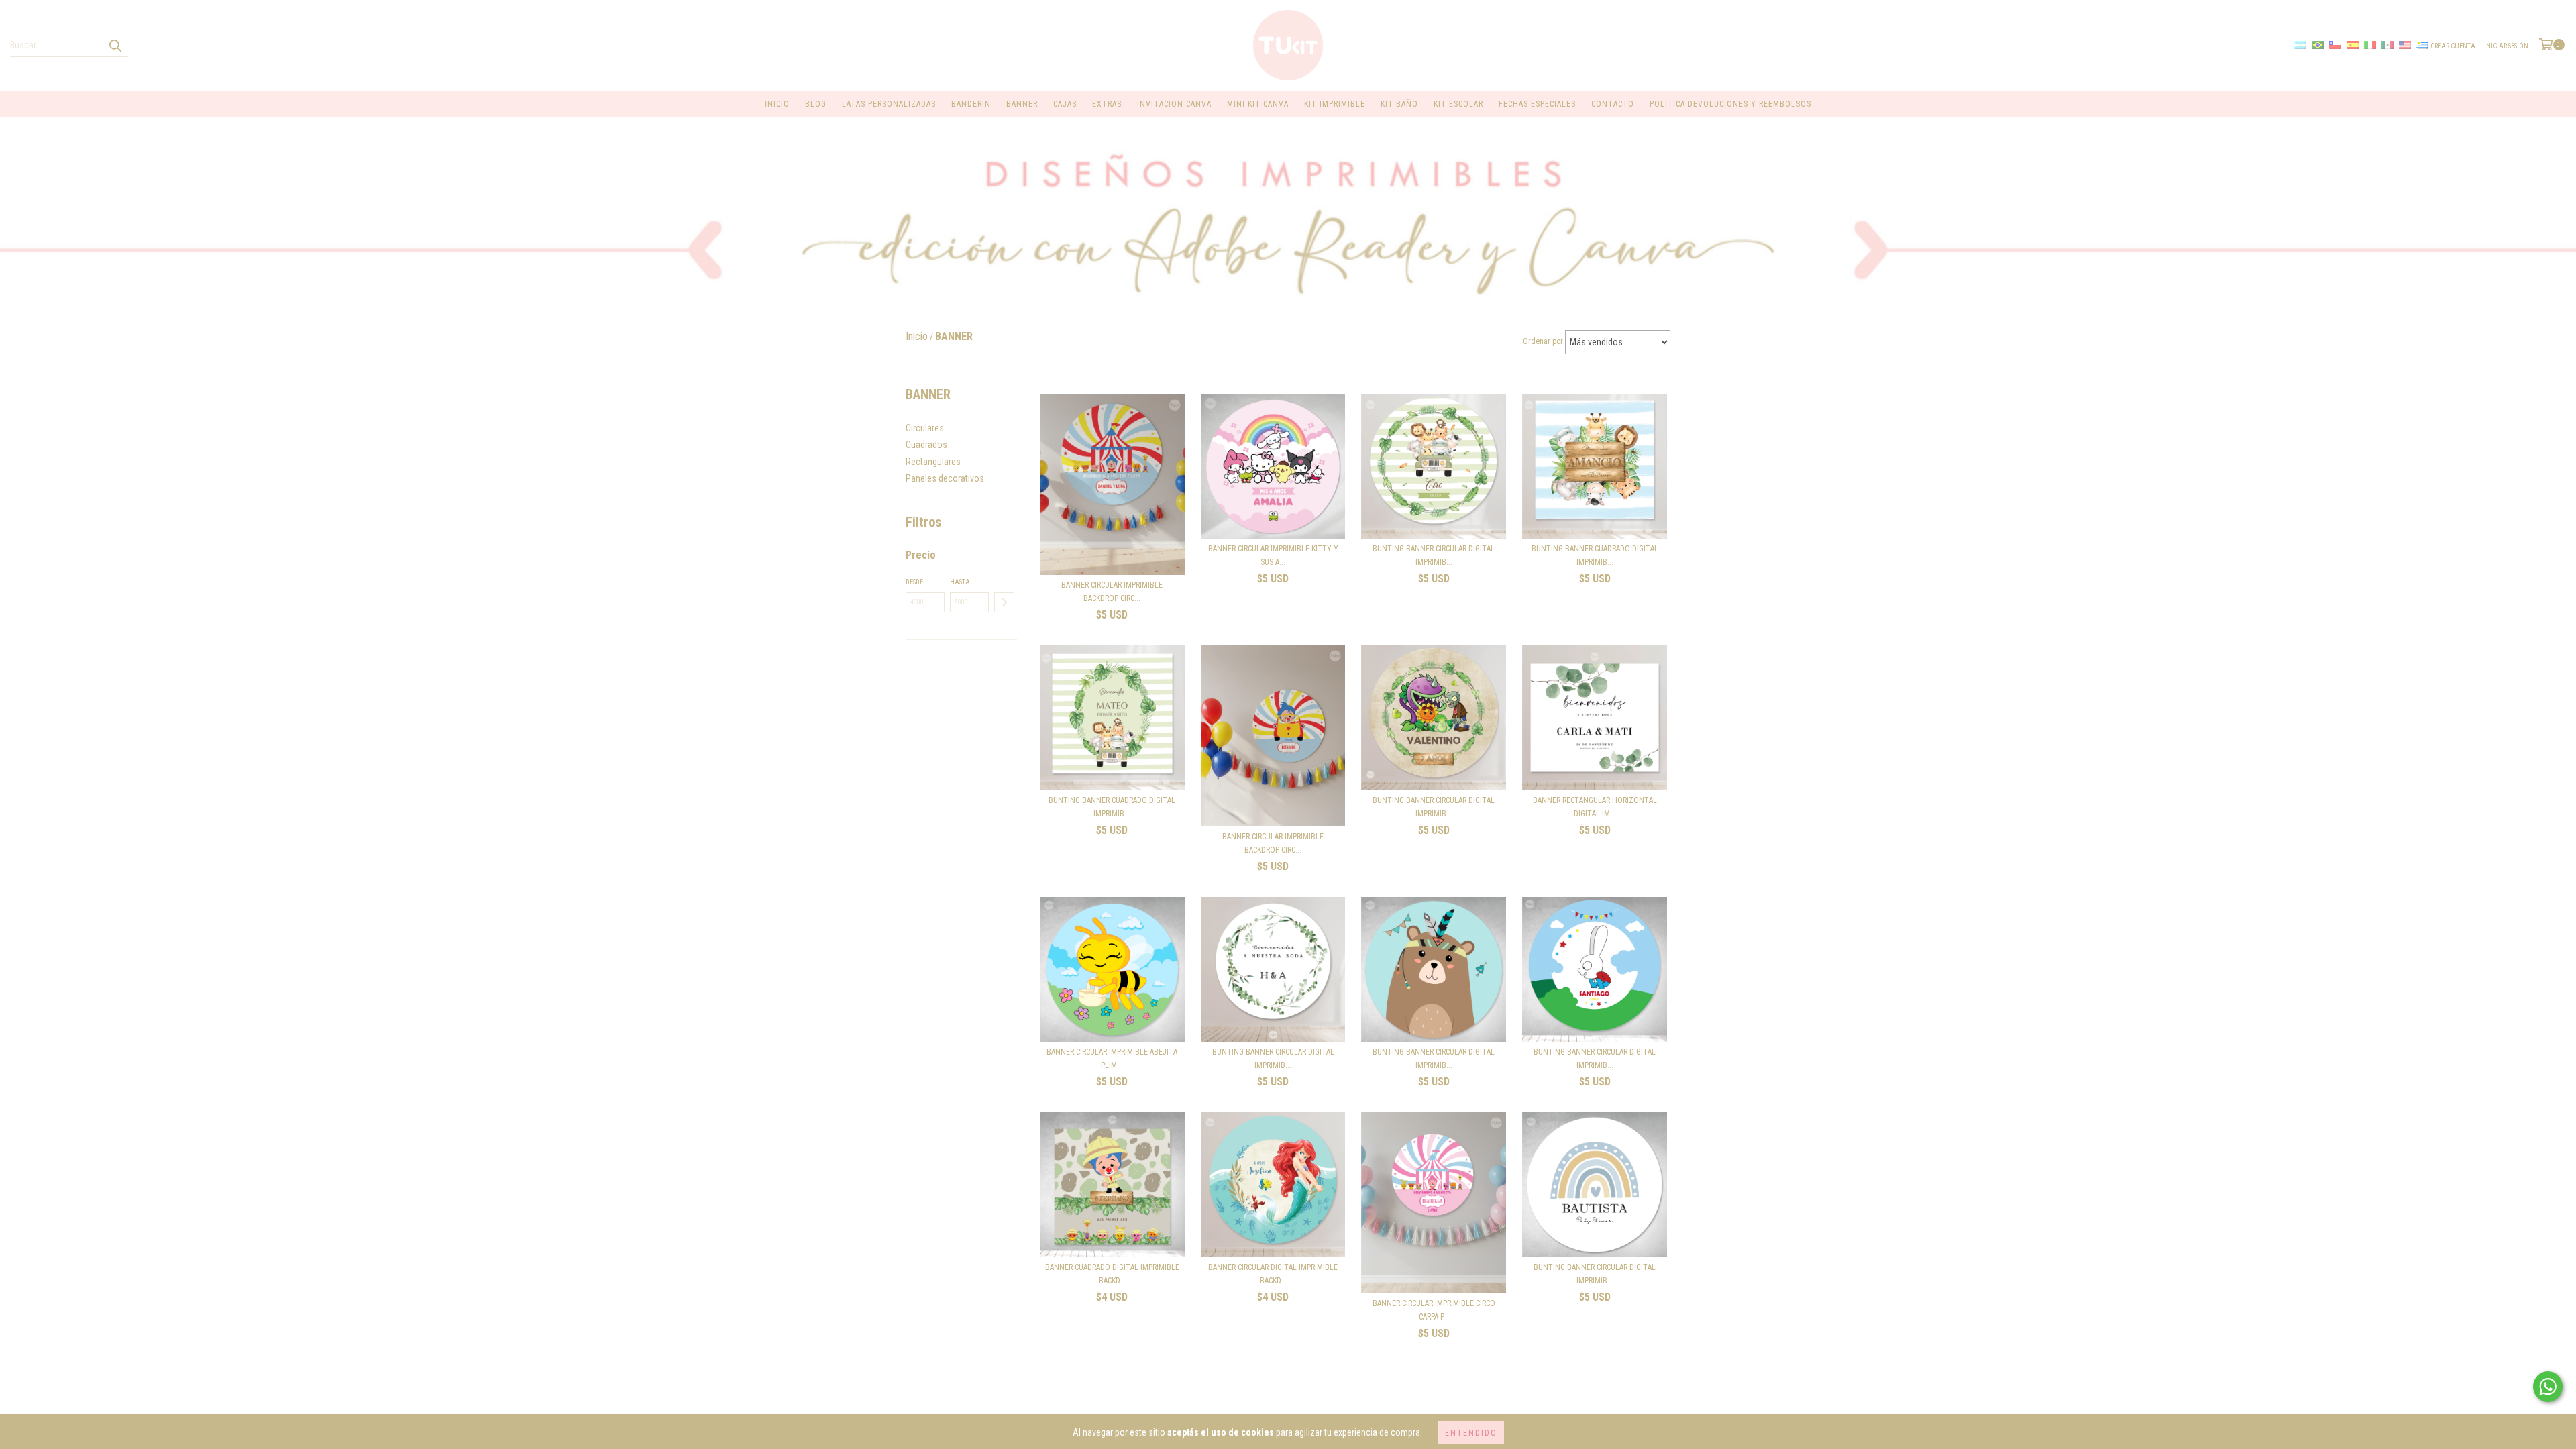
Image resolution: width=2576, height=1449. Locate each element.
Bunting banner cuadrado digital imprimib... (1595, 555)
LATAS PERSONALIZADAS (889, 104)
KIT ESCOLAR (1458, 104)
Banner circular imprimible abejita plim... (1112, 1059)
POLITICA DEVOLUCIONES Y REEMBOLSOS (1730, 104)
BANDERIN (971, 104)
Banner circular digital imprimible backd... (1273, 1274)
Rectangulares (933, 462)
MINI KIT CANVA (1258, 104)
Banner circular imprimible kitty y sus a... (1273, 555)
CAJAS (1065, 104)
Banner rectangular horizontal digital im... (1595, 807)
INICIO (777, 104)
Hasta (960, 582)
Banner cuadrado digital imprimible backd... (1112, 1274)
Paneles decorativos (945, 478)
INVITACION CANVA (1174, 104)
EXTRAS (1107, 104)
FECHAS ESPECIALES (1537, 104)
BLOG (816, 104)
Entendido (1471, 1433)
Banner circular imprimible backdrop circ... (1112, 592)
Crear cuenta (2453, 46)
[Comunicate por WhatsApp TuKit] (2548, 1387)
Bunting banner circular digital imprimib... (1434, 555)
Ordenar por (1543, 341)
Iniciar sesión (2506, 46)
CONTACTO (1613, 104)
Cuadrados (926, 445)
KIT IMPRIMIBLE (1335, 104)
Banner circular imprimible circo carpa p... (1434, 1310)
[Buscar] (115, 45)
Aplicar (1004, 602)
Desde (914, 582)
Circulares (925, 428)
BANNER (1022, 104)
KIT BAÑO (1399, 104)
